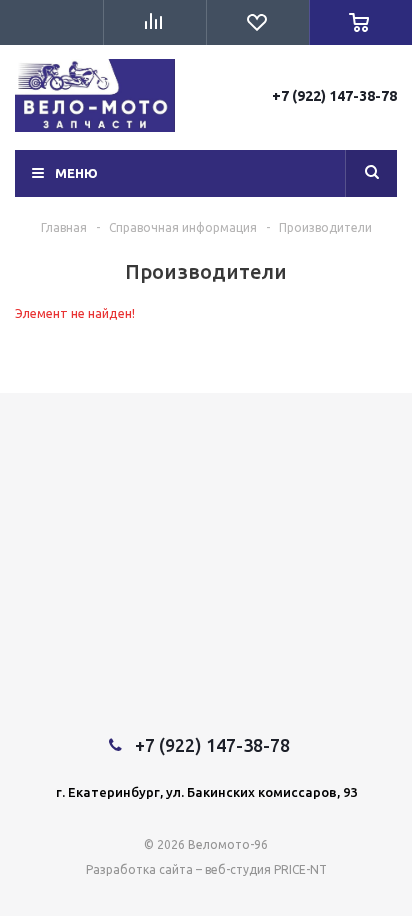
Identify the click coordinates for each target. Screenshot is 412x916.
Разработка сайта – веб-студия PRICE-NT (206, 869)
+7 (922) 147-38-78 (334, 96)
